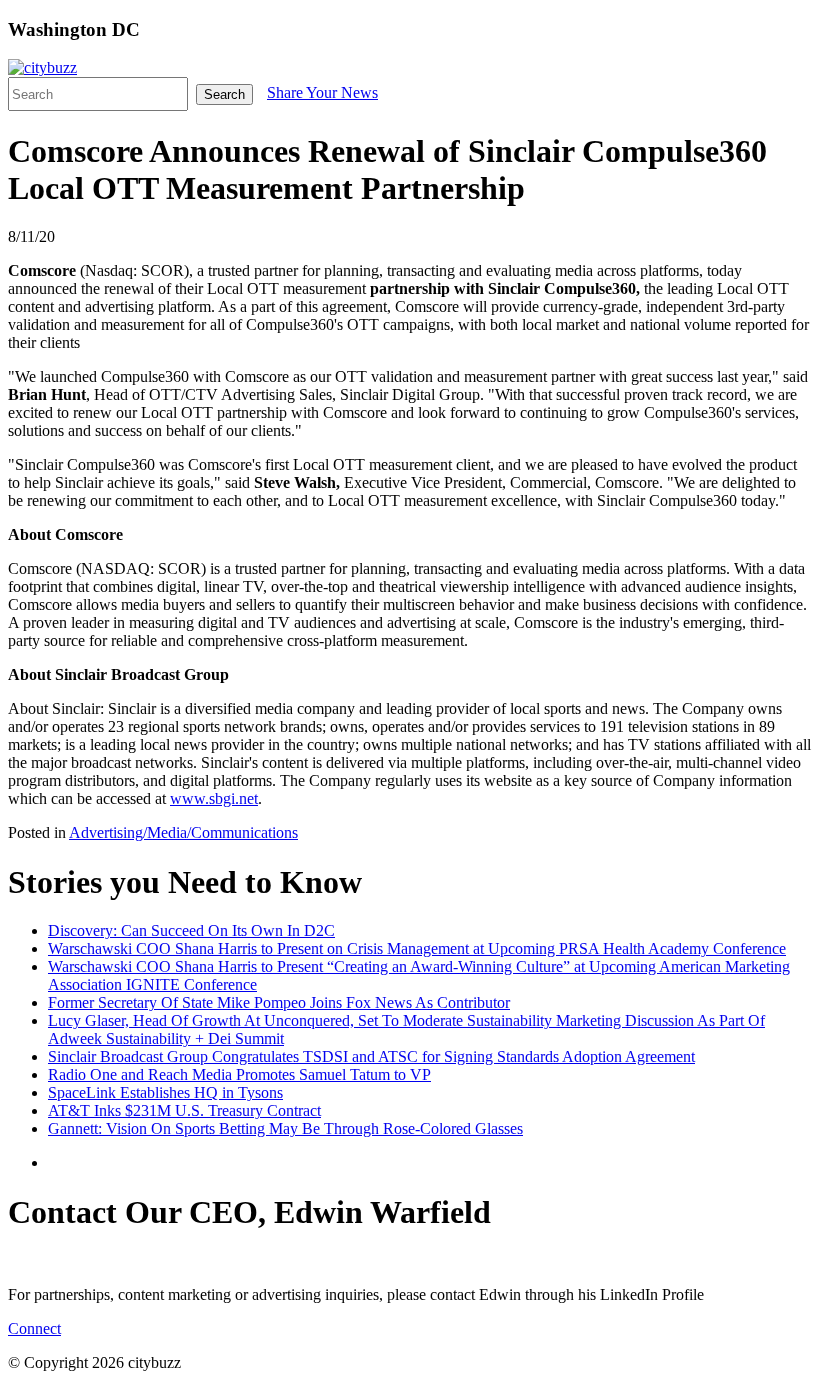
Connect (34, 1328)
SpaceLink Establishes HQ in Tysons (165, 1092)
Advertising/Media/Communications (183, 832)
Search (224, 94)
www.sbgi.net (214, 798)
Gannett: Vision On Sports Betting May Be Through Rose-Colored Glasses (285, 1128)
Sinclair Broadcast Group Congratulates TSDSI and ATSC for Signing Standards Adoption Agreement (371, 1056)
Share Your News (322, 92)
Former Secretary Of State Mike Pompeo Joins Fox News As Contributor (279, 1002)
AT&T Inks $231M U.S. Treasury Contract (184, 1110)
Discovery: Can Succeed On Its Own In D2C (191, 930)
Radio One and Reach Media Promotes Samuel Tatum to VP (239, 1074)
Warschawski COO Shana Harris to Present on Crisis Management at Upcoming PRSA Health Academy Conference (417, 948)
